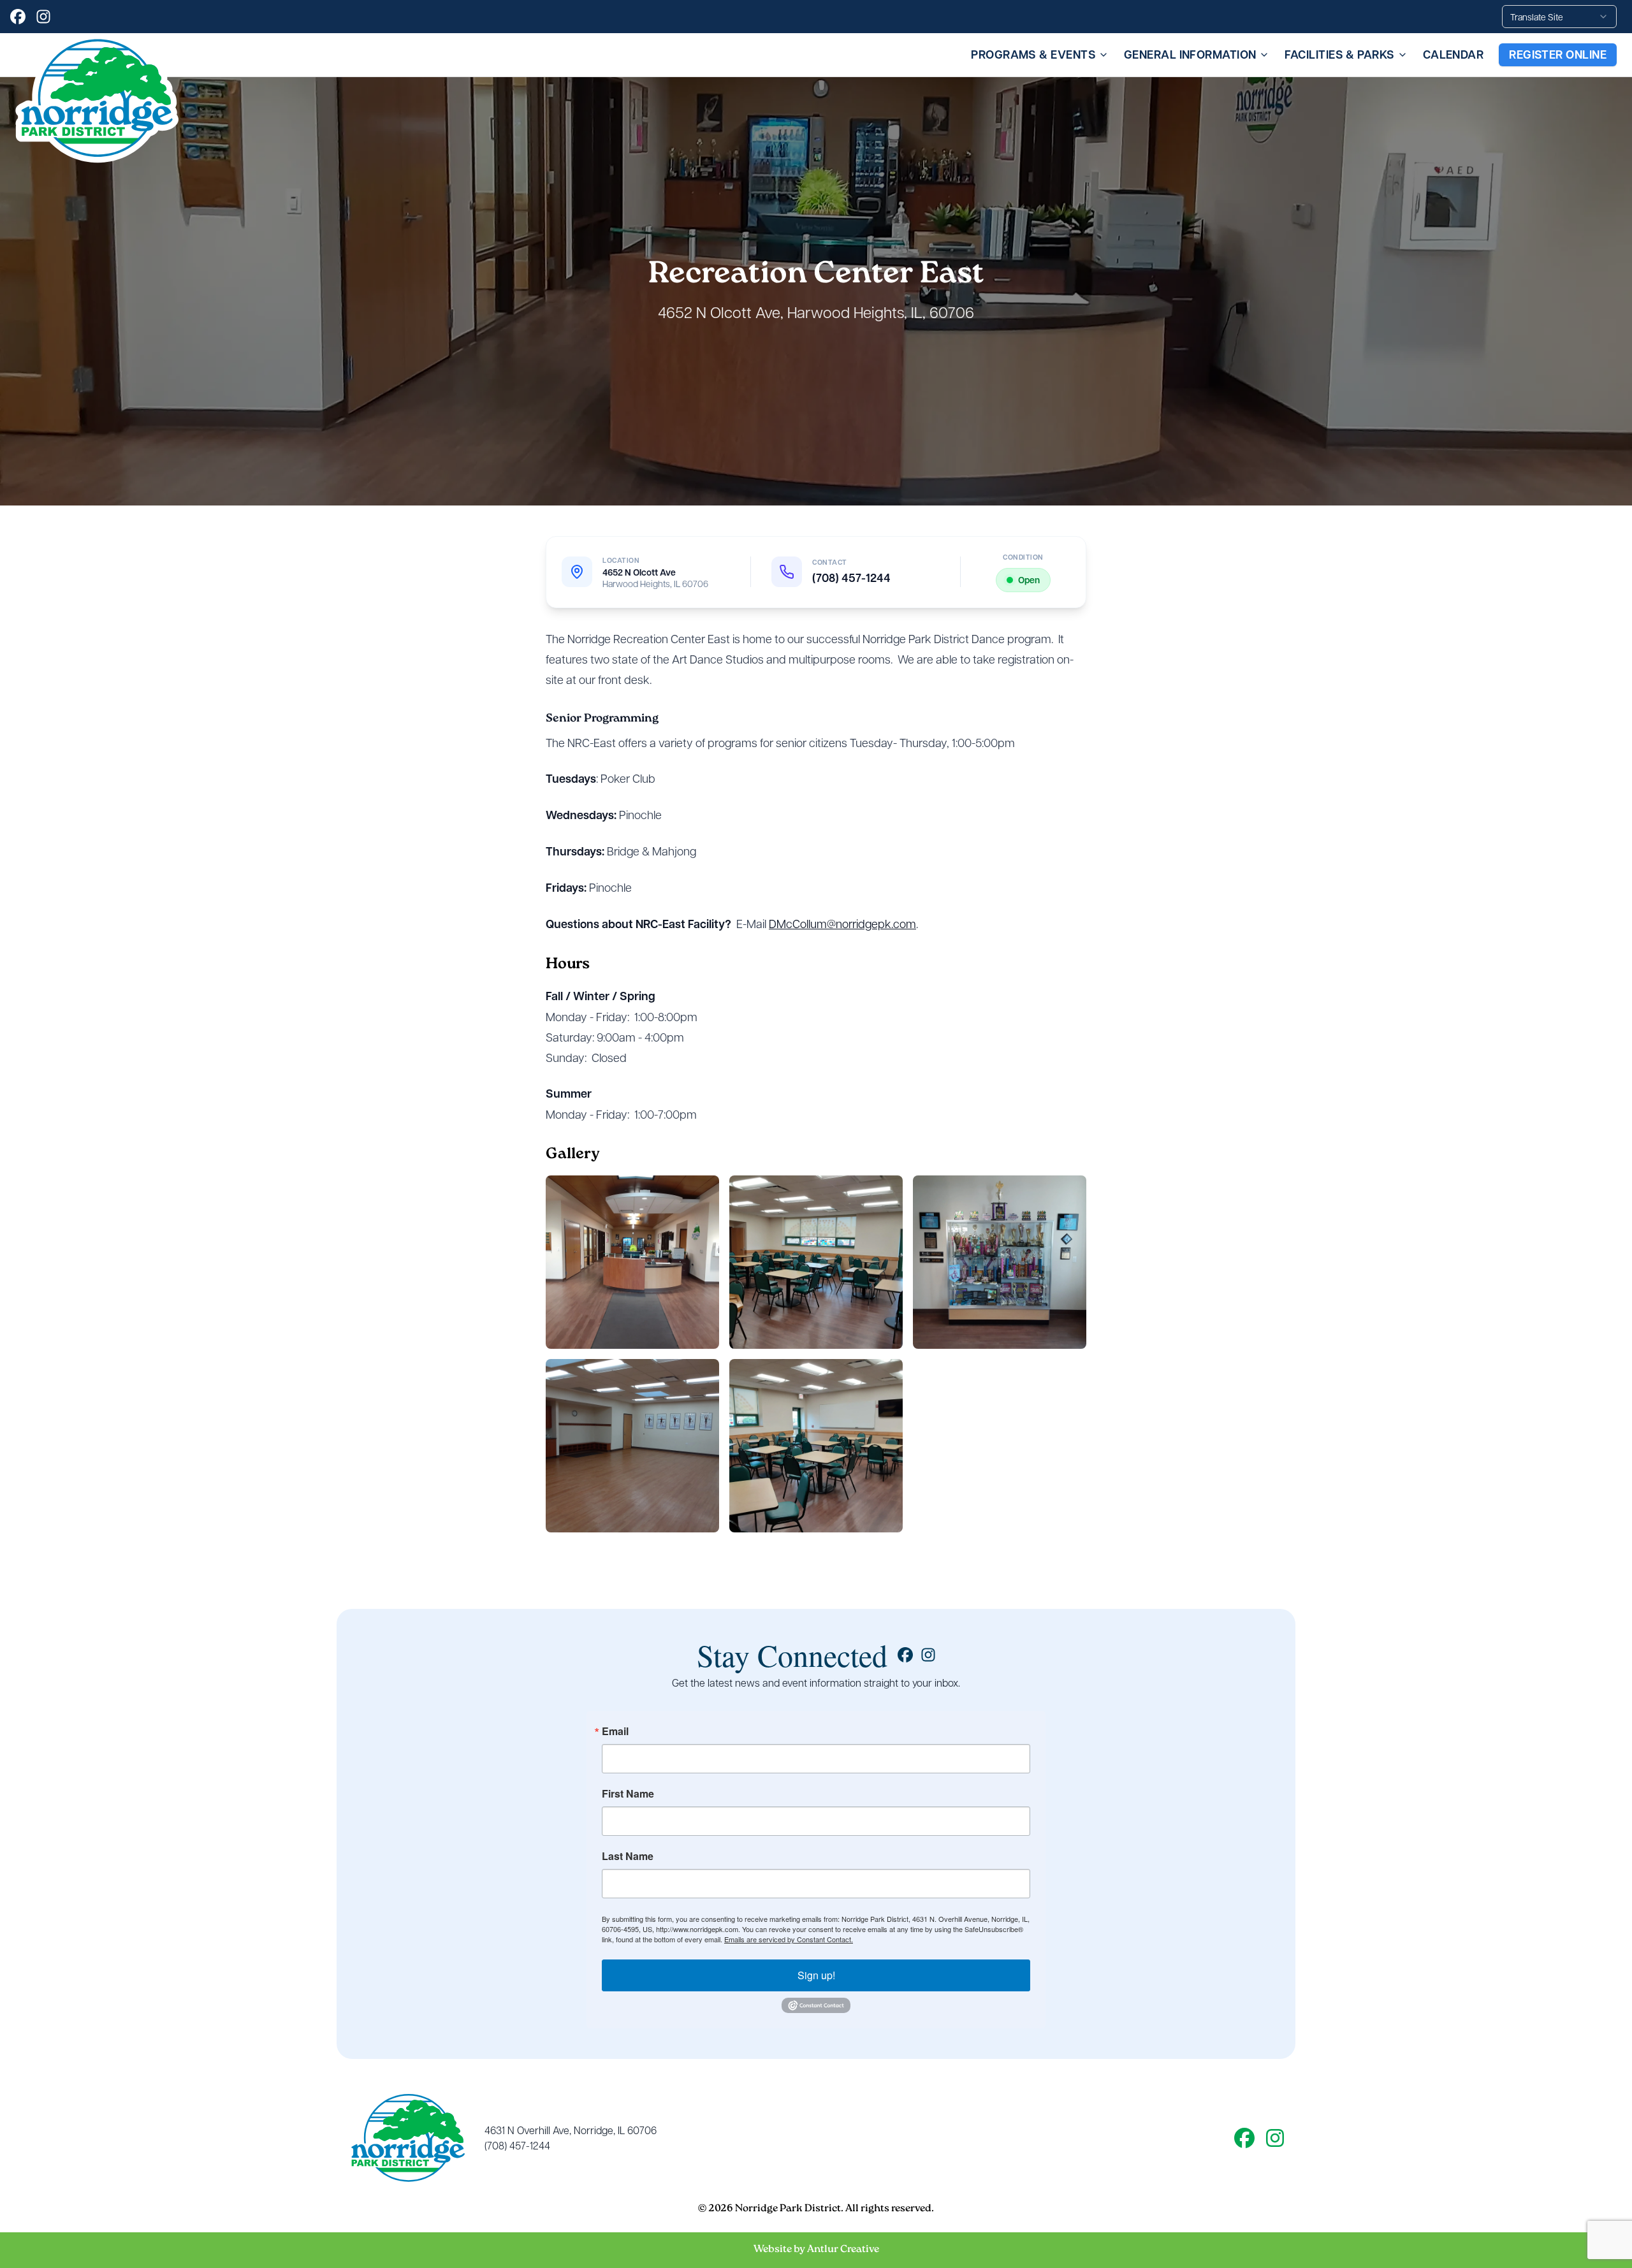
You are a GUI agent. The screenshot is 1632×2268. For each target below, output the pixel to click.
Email (615, 1731)
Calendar (1453, 55)
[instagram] (43, 17)
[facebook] (18, 17)
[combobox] (1559, 17)
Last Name (628, 1856)
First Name (628, 1794)
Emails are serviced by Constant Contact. (789, 1939)
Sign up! (816, 1975)
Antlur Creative (843, 2250)
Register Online (1558, 55)
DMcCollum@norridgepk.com (842, 923)
